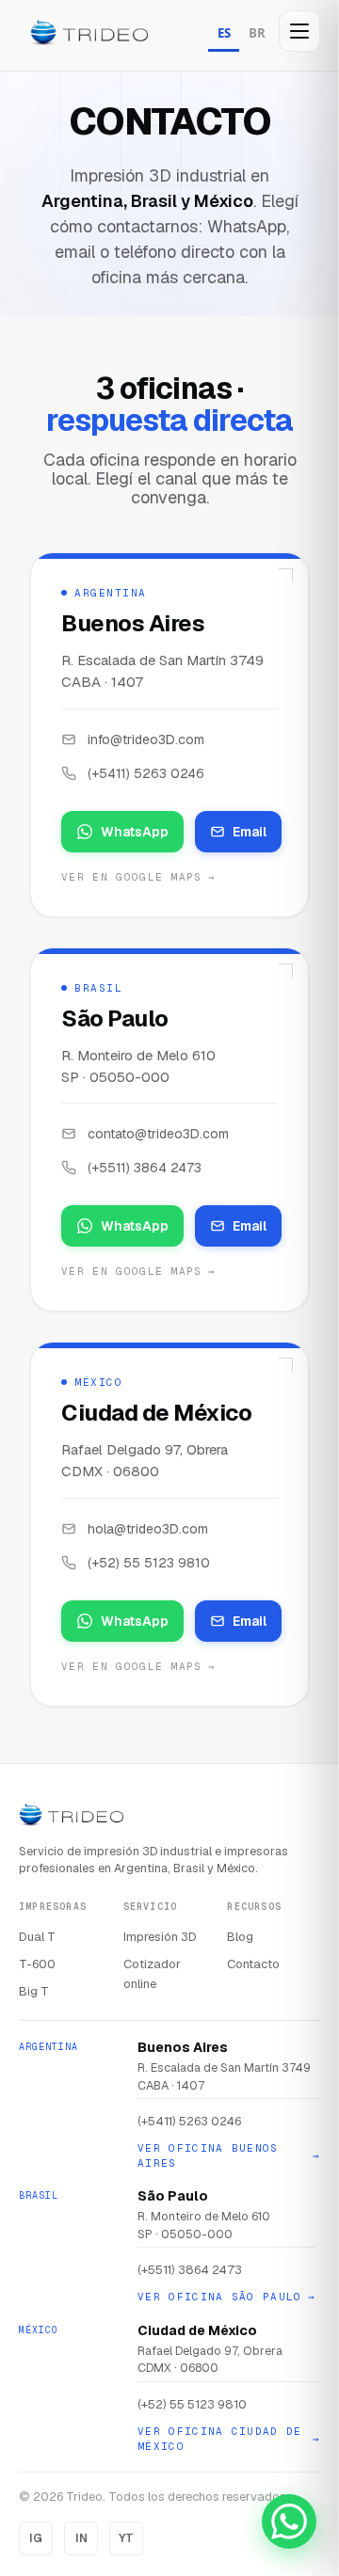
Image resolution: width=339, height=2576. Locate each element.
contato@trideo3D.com (158, 1134)
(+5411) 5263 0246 (146, 773)
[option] (257, 35)
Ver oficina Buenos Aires (229, 2156)
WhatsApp (135, 832)
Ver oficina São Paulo (226, 2297)
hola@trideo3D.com (148, 1529)
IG (36, 2538)
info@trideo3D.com (146, 739)
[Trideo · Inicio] (89, 35)
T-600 (37, 1964)
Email (250, 832)
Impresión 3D (160, 1937)
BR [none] (257, 33)
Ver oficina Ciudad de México (229, 2439)
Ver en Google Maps (138, 877)
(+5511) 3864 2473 (145, 1168)
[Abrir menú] (299, 31)
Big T (34, 1991)
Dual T (37, 1937)
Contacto (253, 1964)
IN (81, 2538)
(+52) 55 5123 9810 (149, 1563)
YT (126, 2538)
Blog (240, 1937)
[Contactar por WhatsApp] (289, 2521)
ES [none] (224, 33)
